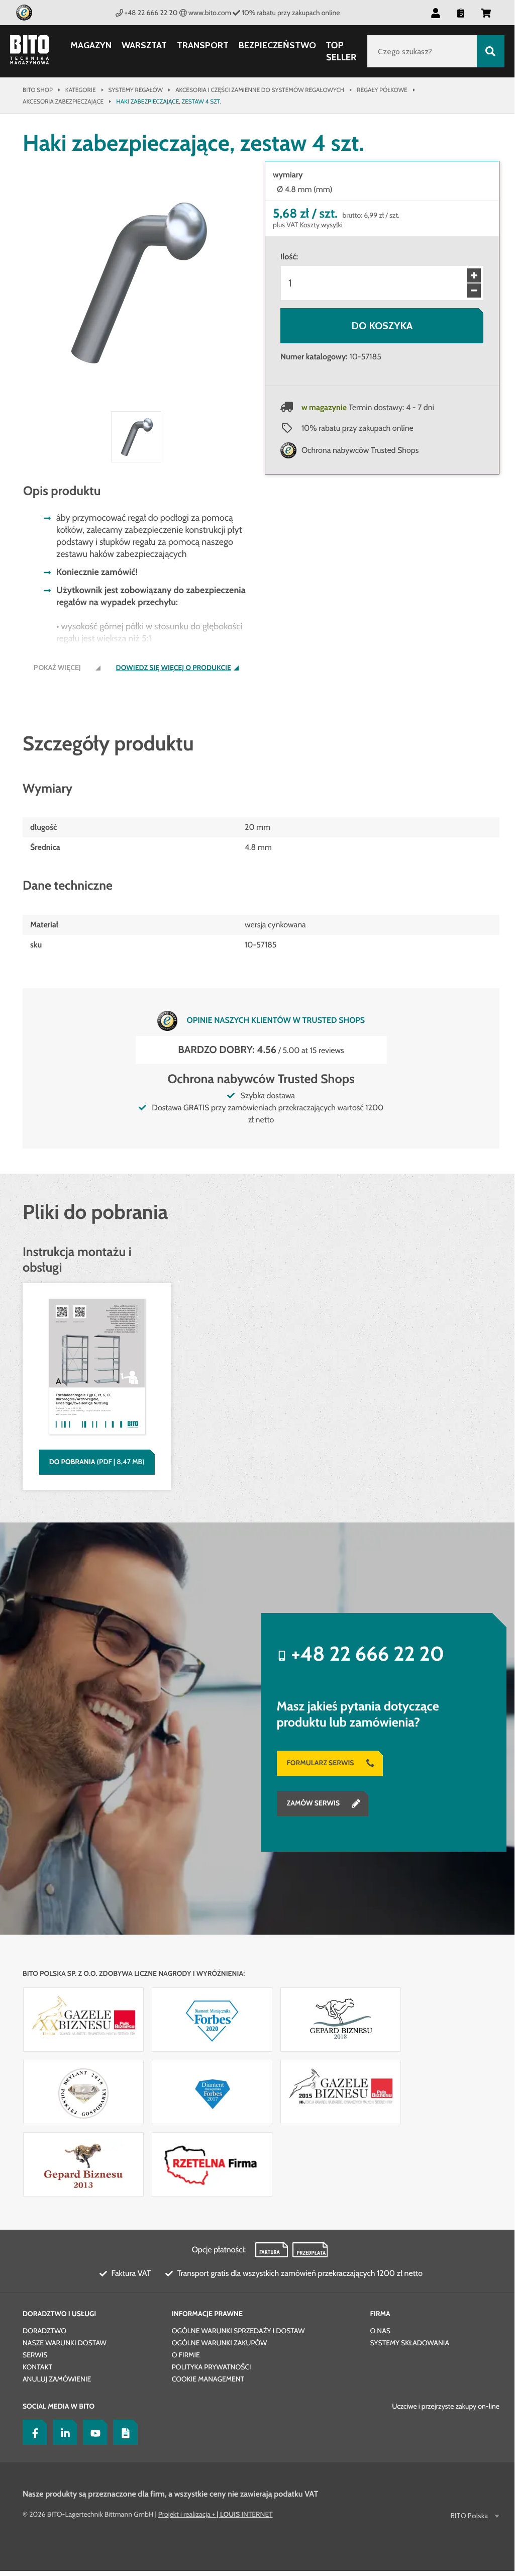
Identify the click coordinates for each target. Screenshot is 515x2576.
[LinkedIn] (63, 2432)
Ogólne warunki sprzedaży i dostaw (238, 2331)
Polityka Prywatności (212, 2367)
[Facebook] (33, 2432)
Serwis (35, 2355)
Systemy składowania (409, 2343)
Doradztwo (44, 2331)
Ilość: (289, 257)
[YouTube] (93, 2432)
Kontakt (37, 2367)
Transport (203, 45)
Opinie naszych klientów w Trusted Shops (276, 1020)
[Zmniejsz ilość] (474, 291)
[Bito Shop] (35, 51)
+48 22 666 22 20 (151, 13)
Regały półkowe (382, 90)
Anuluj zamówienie (57, 2379)
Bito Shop (38, 90)
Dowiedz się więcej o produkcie (174, 668)
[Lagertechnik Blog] (123, 2432)
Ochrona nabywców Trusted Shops (360, 450)
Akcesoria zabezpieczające (63, 101)
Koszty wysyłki (321, 225)
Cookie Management (208, 2379)
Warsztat (144, 45)
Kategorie (81, 90)
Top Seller (341, 51)
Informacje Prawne (207, 2314)
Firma (380, 2314)
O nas (380, 2331)
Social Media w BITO (59, 2406)
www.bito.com (210, 13)
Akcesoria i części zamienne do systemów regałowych (260, 90)
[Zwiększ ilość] (474, 275)
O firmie (186, 2355)
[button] (486, 13)
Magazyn (91, 45)
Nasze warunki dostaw (65, 2343)
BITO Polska (469, 2516)
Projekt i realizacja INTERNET (216, 2514)
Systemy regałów (136, 90)
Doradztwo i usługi (59, 2314)
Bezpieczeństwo (277, 45)
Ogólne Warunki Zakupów (219, 2343)
